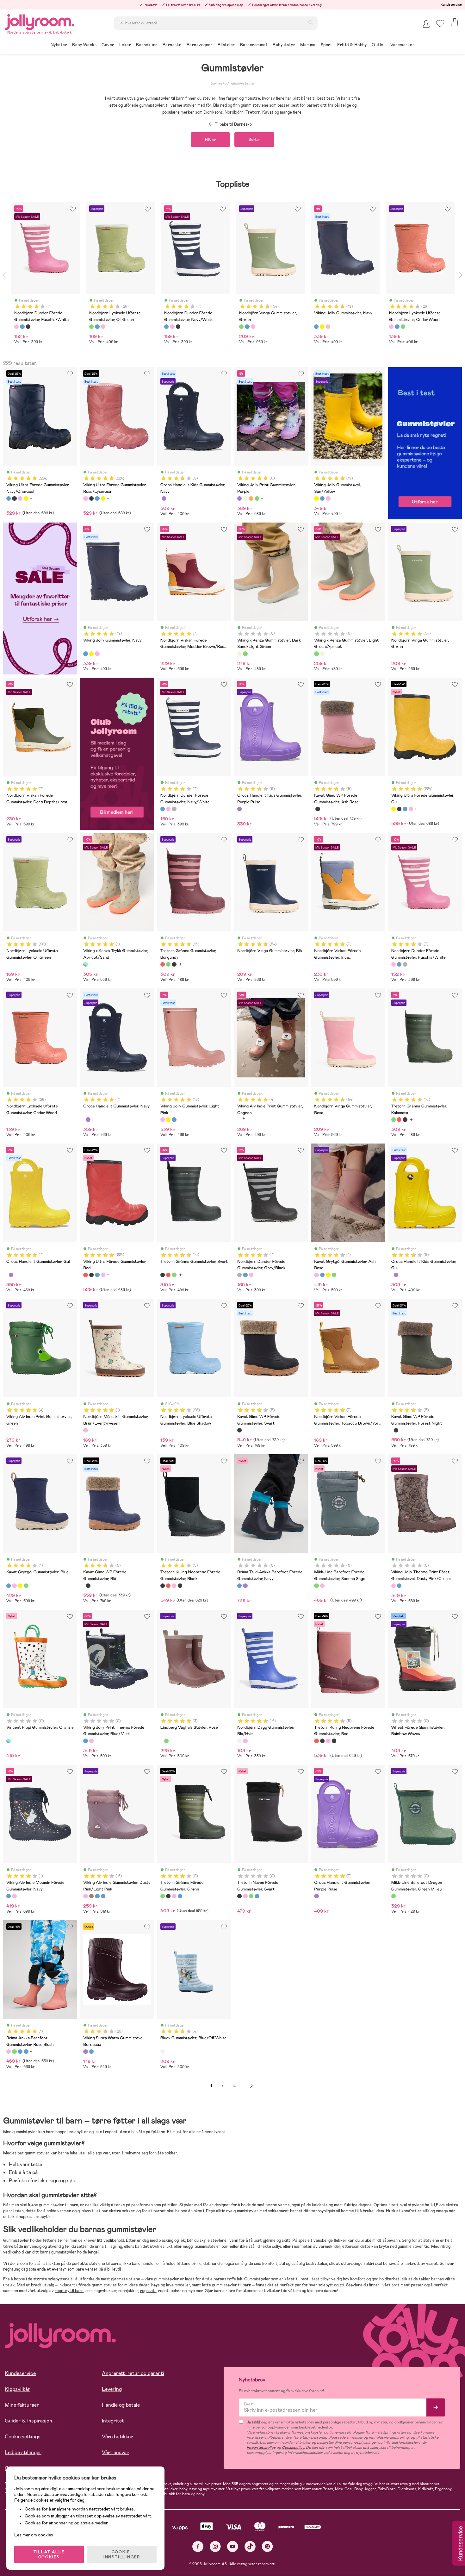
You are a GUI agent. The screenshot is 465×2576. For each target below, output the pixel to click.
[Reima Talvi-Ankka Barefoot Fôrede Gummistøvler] (245, 1586)
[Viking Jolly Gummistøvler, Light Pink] (328, 498)
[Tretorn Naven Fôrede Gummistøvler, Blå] (257, 1896)
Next (460, 275)
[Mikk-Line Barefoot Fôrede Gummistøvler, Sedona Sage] (316, 1586)
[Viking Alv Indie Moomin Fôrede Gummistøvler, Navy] (9, 1896)
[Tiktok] (250, 2546)
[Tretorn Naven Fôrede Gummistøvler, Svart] (239, 1896)
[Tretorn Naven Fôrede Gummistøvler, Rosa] (245, 1896)
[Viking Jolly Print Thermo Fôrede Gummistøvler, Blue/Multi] (399, 1586)
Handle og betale (121, 2405)
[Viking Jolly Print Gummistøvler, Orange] (245, 498)
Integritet (113, 2421)
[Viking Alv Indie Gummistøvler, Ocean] (103, 1896)
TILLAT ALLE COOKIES (49, 2554)
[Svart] (28, 327)
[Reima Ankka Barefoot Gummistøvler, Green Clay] (14, 2052)
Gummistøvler (243, 83)
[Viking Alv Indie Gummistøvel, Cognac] (91, 1896)
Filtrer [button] (210, 140)
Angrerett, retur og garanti (133, 2373)
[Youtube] (233, 2546)
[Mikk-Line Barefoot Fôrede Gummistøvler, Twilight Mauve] (322, 1586)
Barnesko (218, 83)
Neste (251, 2086)
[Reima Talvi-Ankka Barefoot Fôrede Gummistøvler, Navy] (239, 1586)
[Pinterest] (267, 2546)
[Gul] (322, 327)
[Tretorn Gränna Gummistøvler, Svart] (174, 964)
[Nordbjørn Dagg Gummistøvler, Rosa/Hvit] (245, 1741)
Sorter (254, 140)
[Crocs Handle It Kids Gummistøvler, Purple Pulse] (164, 498)
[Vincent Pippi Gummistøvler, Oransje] (9, 1741)
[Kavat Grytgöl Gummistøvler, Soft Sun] (328, 1275)
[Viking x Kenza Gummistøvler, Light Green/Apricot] (245, 654)
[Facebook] (198, 2546)
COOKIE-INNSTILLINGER (122, 2554)
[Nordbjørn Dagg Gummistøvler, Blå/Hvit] (239, 1741)
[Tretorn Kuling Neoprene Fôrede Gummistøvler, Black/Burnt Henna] (180, 1586)
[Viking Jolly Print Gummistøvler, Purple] (239, 498)
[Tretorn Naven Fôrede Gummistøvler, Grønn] (251, 1896)
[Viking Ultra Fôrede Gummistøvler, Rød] (85, 1275)
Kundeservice (451, 4)
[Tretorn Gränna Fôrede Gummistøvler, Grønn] (163, 1896)
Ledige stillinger (23, 2452)
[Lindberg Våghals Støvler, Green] (166, 1741)
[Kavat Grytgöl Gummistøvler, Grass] (334, 1275)
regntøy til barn (69, 2291)
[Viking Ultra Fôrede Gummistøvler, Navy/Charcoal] (9, 498)
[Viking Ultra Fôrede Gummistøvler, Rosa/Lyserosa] (20, 498)
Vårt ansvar (115, 2452)
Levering (112, 2389)
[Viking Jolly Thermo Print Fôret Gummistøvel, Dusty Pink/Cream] (394, 1586)
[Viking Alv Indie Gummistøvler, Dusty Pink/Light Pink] (85, 1896)
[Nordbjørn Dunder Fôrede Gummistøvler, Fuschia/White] (168, 809)
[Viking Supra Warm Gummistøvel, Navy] (91, 2052)
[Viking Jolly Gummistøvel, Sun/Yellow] (316, 498)
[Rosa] (16, 327)
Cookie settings (23, 2437)
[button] (440, 24)
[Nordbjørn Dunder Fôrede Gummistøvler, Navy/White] (163, 809)
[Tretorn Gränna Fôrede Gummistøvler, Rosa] (174, 1896)
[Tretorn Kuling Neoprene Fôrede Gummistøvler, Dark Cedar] (174, 1586)
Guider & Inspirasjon (28, 2421)
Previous (5, 275)
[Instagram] (215, 2546)
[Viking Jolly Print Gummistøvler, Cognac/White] (251, 498)
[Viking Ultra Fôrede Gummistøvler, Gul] (26, 498)
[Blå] (22, 327)
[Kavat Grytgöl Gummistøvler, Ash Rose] (316, 1275)
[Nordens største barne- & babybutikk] (40, 21)
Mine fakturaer (22, 2405)
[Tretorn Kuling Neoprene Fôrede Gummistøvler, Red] (168, 1586)
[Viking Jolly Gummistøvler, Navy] (322, 498)
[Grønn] (91, 327)
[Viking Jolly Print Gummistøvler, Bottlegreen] (257, 498)
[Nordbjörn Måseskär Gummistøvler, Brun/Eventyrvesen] (85, 1430)
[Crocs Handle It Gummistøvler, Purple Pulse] (88, 1119)
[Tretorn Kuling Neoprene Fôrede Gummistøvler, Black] (163, 1586)
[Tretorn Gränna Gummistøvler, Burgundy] (163, 964)
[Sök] (311, 22)
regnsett (148, 2291)
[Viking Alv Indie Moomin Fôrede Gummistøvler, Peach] (14, 1896)
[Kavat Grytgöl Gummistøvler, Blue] (322, 1275)
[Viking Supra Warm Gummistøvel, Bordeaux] (85, 2052)
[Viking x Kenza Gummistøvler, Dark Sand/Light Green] (239, 654)
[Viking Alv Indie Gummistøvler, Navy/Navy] (97, 1896)
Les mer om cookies (34, 2535)
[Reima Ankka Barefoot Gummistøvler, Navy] (20, 2052)
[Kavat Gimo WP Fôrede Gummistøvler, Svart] (318, 809)
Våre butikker (117, 2437)
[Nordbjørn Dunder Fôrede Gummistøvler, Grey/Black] (174, 809)
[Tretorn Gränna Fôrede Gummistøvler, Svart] (168, 1896)
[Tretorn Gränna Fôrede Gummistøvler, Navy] (180, 1896)
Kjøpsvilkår (17, 2389)
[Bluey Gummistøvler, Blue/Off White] (163, 2052)
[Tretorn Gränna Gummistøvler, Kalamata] (168, 964)
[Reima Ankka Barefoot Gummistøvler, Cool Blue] (26, 2052)
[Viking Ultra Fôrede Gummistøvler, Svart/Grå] (14, 498)
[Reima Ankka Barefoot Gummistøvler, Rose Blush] (9, 2052)
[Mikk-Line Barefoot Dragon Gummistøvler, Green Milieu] (394, 1896)
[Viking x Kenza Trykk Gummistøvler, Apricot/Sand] (85, 964)
